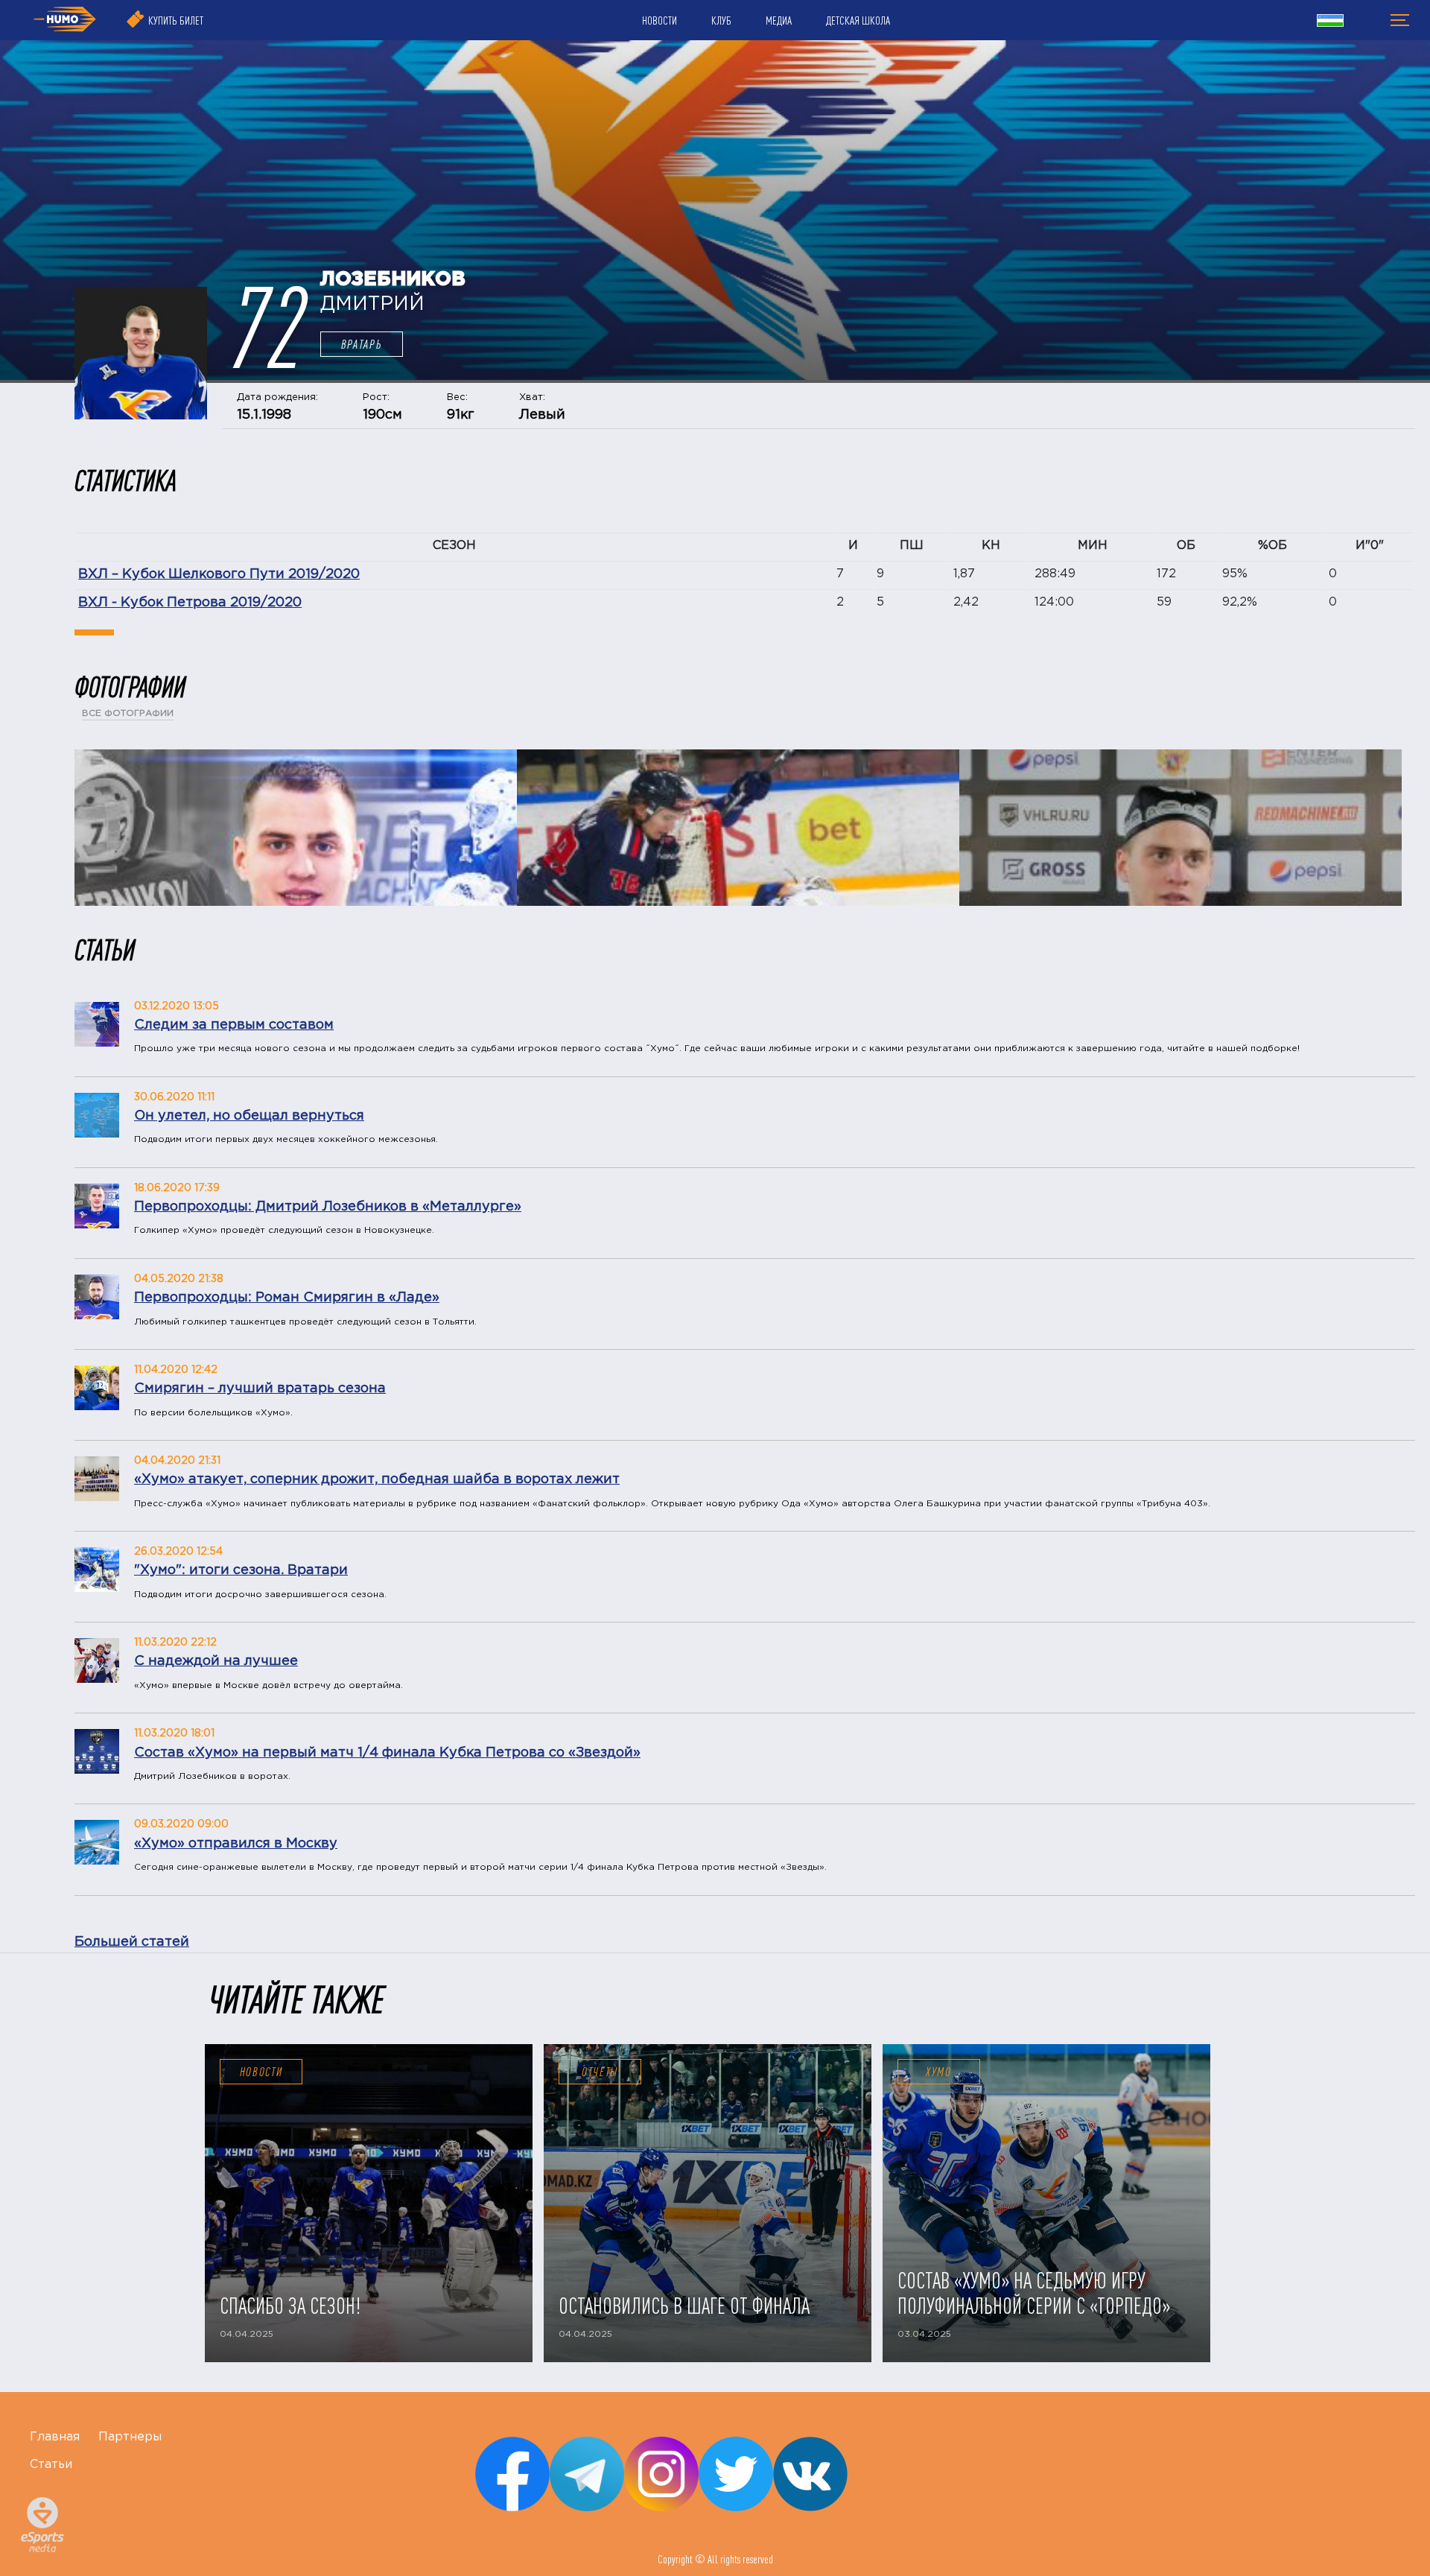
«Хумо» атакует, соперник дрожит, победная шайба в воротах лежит (377, 1479)
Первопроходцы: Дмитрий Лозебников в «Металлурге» (328, 1207)
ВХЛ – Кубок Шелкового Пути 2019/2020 (219, 574)
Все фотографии (128, 713)
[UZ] (1330, 22)
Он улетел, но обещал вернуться (249, 1116)
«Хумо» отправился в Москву (236, 1844)
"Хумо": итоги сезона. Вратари (241, 1570)
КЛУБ (721, 20)
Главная (55, 2437)
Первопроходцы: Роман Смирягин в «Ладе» (287, 1298)
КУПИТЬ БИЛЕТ (176, 20)
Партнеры (130, 2437)
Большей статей (132, 1942)
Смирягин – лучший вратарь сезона (260, 1389)
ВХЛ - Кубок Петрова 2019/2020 (190, 603)
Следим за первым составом (234, 1025)
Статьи (51, 2465)
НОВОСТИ (660, 20)
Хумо (939, 2072)
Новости (261, 2072)
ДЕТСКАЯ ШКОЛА (858, 20)
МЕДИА (779, 20)
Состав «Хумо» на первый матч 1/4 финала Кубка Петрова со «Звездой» (387, 1753)
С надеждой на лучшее (216, 1661)
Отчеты (600, 2072)
